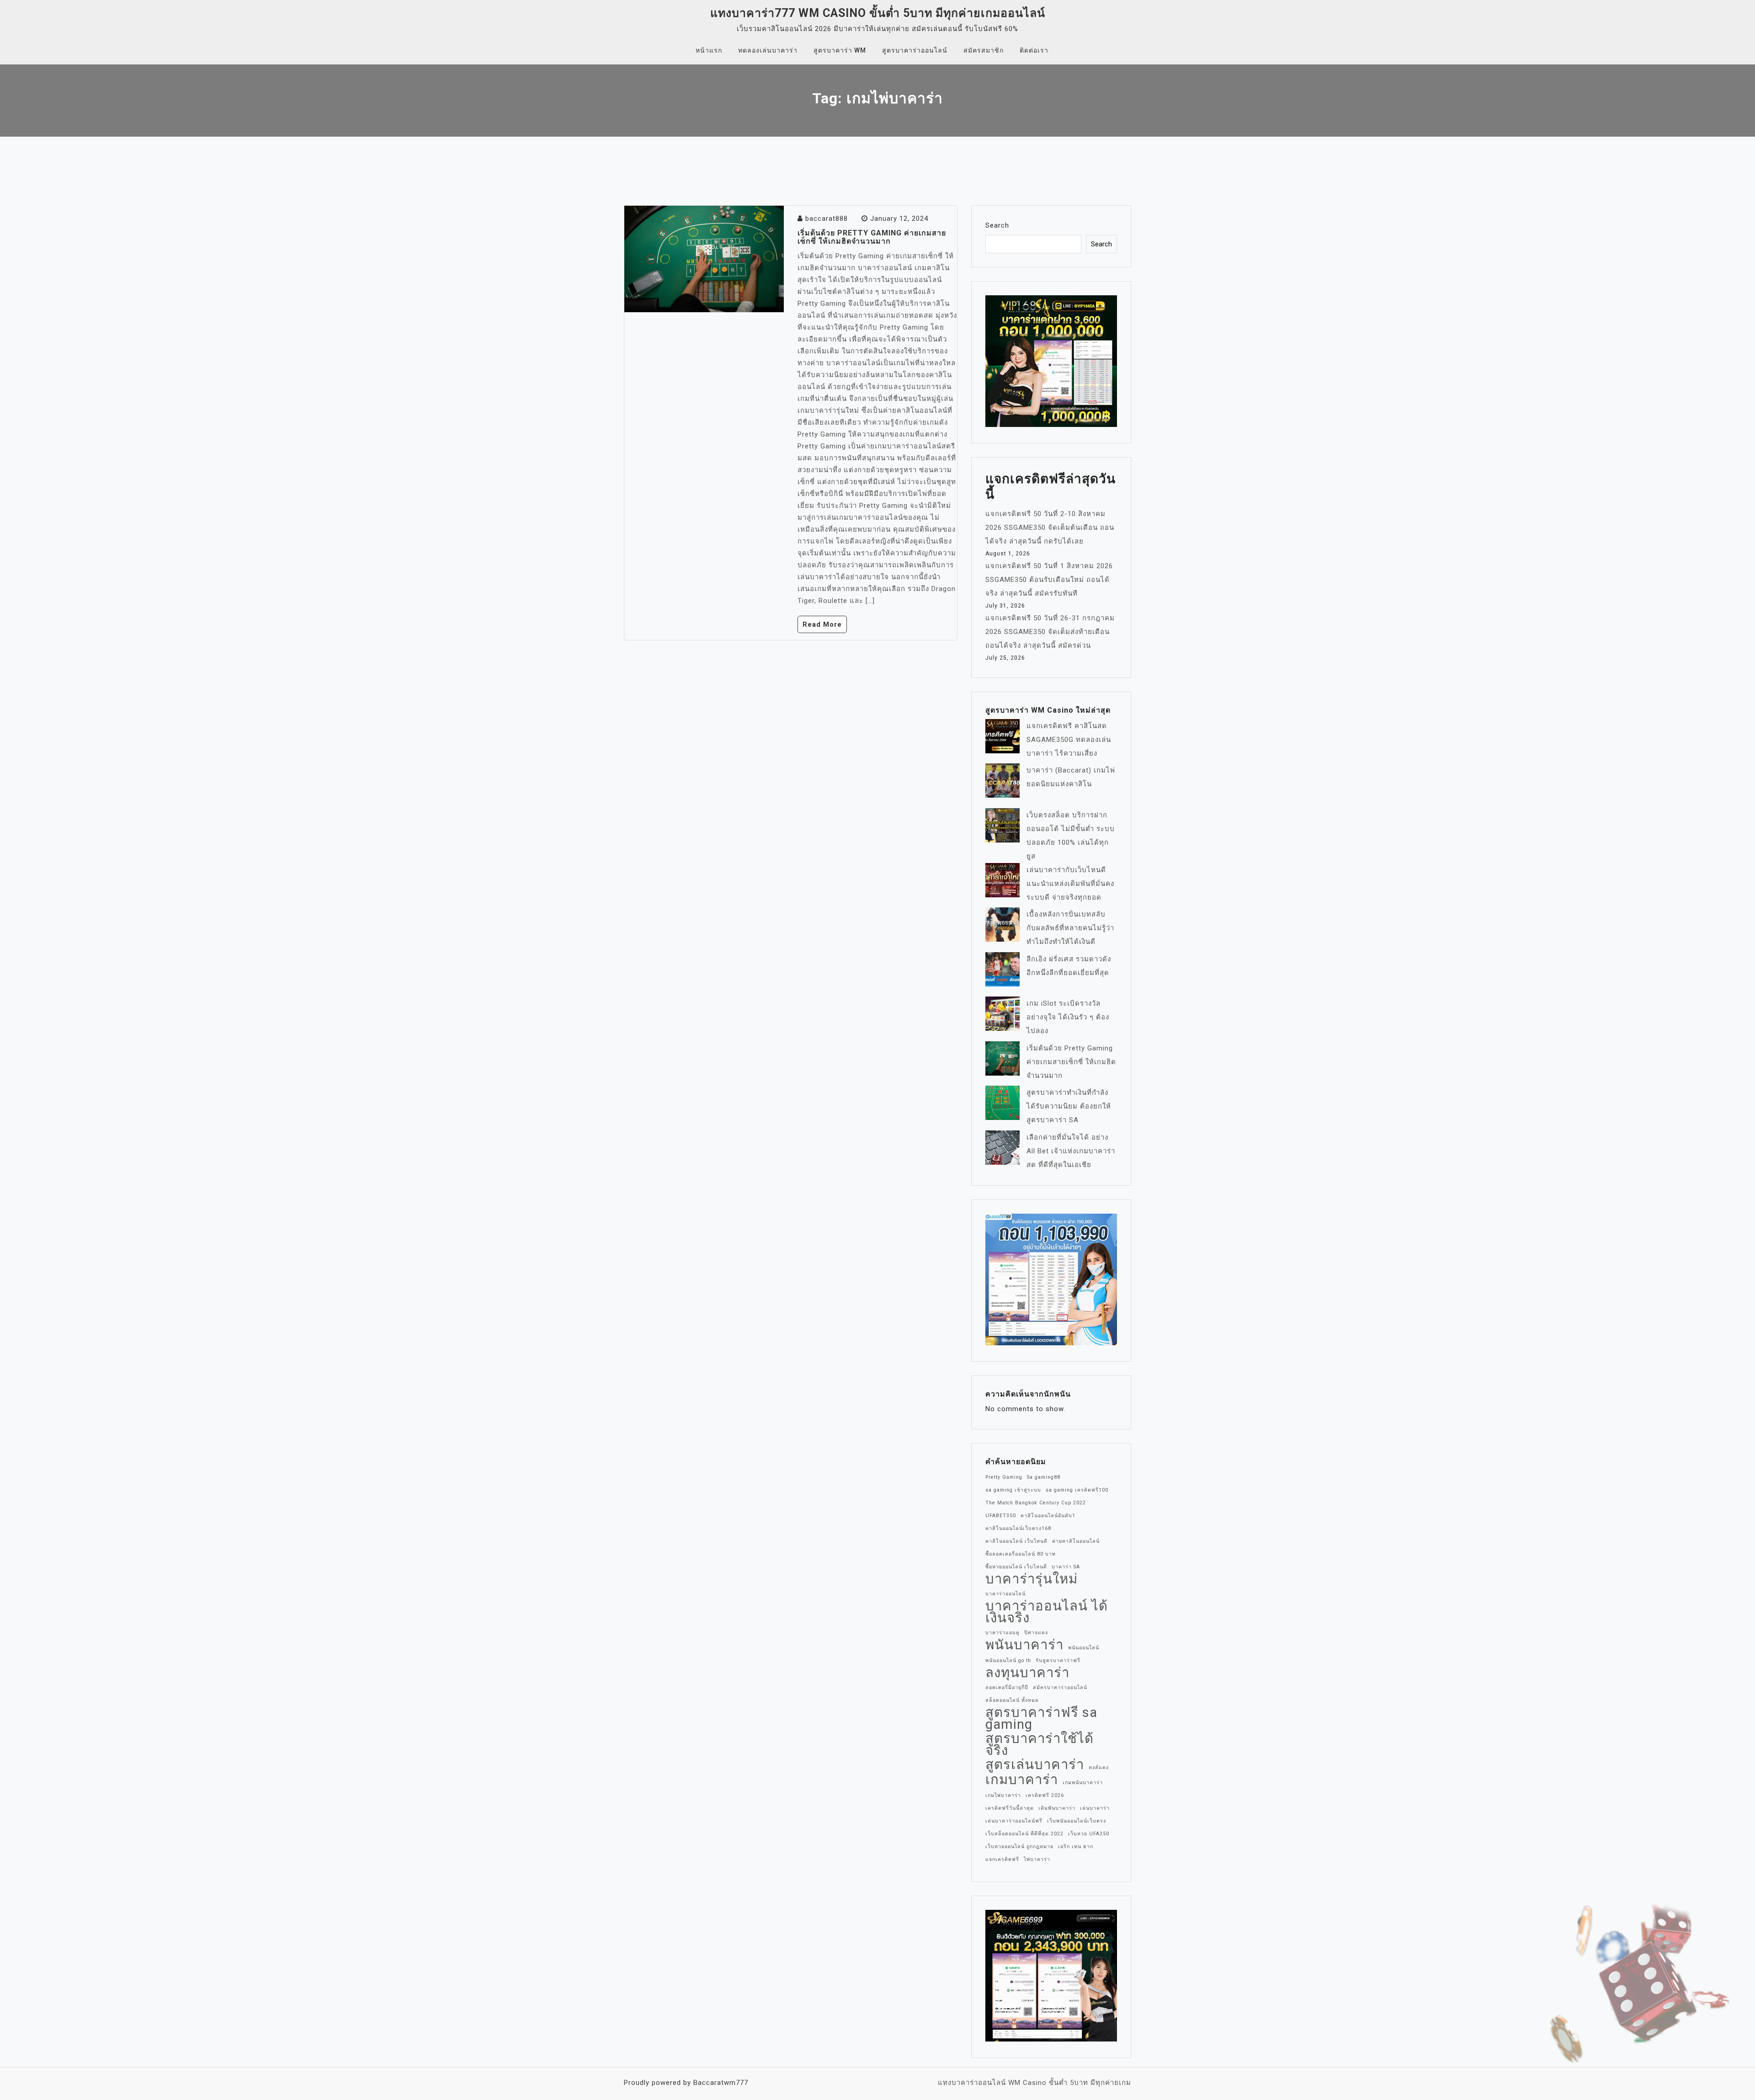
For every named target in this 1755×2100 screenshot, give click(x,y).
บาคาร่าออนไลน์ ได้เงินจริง (1047, 1612)
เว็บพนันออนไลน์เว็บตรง (1077, 1821)
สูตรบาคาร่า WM (840, 50)
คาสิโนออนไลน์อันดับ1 (1048, 1516)
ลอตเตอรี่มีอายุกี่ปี (1007, 1687)
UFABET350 (1001, 1516)
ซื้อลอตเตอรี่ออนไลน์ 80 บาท (1021, 1554)
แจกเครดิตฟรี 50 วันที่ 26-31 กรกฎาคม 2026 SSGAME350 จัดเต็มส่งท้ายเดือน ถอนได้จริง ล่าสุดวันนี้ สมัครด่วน (1050, 632)
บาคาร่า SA (1066, 1567)
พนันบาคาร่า (1024, 1645)
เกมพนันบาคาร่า (1083, 1783)
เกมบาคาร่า (1022, 1780)
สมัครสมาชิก (984, 50)
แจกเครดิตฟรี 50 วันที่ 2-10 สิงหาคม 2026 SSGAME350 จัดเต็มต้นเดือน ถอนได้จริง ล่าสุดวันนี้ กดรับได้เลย (1050, 528)
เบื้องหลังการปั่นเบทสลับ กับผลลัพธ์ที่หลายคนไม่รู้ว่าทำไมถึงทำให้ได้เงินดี (1070, 928)
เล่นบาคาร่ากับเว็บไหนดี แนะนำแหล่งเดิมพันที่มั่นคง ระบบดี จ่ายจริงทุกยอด (1070, 884)
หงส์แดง (1099, 1767)
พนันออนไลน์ (1084, 1648)
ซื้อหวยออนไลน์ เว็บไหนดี (1016, 1567)
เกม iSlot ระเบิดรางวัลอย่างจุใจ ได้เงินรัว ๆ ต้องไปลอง (1068, 1017)
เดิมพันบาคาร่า (1057, 1808)
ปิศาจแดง (1036, 1633)
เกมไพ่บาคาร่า (1003, 1795)
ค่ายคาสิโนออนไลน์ (1076, 1541)
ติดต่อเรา (1034, 50)
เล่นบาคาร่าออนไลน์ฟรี (1014, 1821)
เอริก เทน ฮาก (1076, 1847)
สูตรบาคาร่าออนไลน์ (915, 50)
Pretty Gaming (1004, 1477)
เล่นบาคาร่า (1095, 1808)
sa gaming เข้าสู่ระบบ (1013, 1490)
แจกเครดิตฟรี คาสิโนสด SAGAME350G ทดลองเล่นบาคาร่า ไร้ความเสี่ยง (1069, 740)
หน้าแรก (709, 50)
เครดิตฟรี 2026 (1045, 1795)
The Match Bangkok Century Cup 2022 (1036, 1503)
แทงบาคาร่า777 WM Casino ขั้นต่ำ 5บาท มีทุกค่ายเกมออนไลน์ (878, 13)
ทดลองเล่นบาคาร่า (768, 50)
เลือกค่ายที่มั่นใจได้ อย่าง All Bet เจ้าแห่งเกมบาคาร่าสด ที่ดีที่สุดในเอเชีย (1071, 1151)
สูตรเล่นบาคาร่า (1035, 1764)
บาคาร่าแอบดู (1002, 1633)
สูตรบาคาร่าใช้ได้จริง (1040, 1744)
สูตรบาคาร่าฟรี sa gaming (1041, 1718)
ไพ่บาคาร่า (1037, 1859)
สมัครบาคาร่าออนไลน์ (1060, 1687)
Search (997, 225)
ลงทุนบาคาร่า (1027, 1673)
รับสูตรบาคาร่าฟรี (1058, 1660)
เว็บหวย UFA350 (1089, 1834)
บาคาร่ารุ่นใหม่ (1032, 1579)
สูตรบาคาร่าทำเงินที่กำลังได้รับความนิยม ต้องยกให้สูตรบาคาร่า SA (1069, 1106)
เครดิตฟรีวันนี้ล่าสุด (1010, 1808)
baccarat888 (827, 219)
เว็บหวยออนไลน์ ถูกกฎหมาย (1019, 1847)
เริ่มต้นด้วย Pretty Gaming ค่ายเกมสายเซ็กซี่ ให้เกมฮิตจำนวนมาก (872, 237)
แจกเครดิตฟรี (1002, 1859)
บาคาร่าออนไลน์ (1005, 1594)
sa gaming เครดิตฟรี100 (1077, 1490)
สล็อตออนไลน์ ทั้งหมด (1012, 1700)
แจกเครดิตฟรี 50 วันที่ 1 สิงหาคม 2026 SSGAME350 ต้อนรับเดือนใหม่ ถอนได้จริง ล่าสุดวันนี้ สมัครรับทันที (1049, 580)
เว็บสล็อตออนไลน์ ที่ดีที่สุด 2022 (1024, 1834)
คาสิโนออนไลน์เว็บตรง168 (1018, 1528)
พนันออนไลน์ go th (1008, 1660)
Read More (822, 624)
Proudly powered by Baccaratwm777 (686, 2083)
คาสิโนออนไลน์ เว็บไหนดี (1016, 1541)
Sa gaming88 (1044, 1477)
